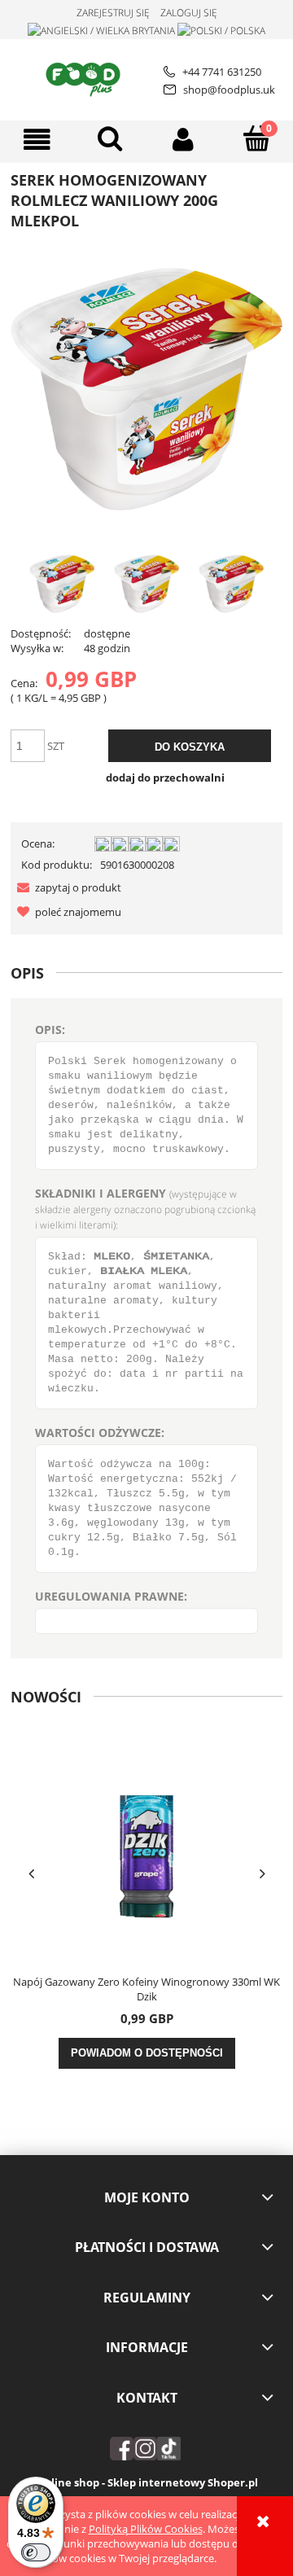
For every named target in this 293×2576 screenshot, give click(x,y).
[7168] (62, 584)
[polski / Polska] (221, 30)
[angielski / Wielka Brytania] (101, 30)
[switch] (36, 2552)
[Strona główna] (86, 77)
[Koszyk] (256, 138)
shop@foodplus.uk (229, 90)
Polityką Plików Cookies (146, 2529)
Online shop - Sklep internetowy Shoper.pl (147, 2482)
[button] (37, 140)
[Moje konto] (183, 140)
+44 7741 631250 (222, 72)
